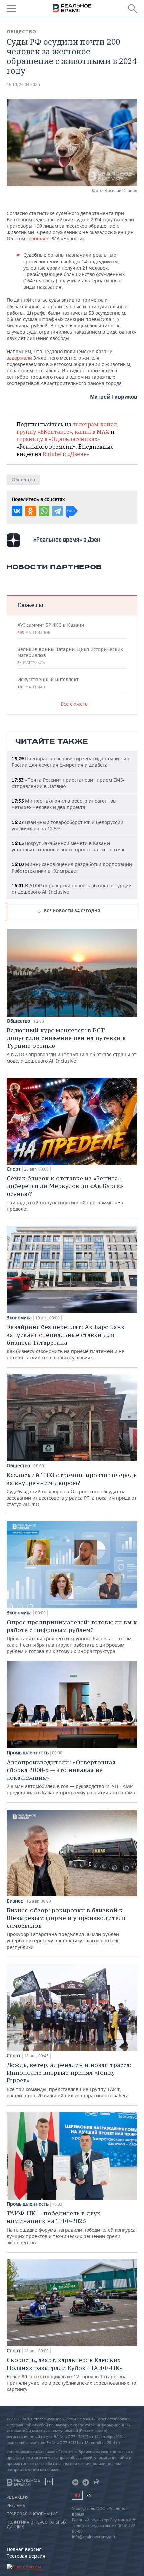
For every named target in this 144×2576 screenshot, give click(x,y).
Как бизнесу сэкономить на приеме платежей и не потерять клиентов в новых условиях (66, 1342)
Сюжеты (30, 605)
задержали (19, 358)
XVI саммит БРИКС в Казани (51, 628)
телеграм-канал (95, 424)
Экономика (19, 1318)
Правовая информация (32, 2514)
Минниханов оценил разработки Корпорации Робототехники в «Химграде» (72, 868)
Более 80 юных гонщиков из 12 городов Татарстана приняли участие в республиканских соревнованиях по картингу (71, 2374)
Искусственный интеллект (48, 683)
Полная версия (24, 2549)
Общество (22, 32)
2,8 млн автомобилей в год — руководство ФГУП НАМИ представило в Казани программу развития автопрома (71, 1777)
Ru (77, 2495)
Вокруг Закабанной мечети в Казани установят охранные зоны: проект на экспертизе (69, 846)
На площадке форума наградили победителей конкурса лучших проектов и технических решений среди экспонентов (71, 2228)
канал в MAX (92, 432)
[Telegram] (57, 511)
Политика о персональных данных (37, 2525)
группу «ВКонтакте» (44, 432)
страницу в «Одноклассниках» (58, 439)
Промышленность (28, 1753)
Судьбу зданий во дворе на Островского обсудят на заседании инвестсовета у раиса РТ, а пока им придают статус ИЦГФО (72, 1489)
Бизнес (15, 1901)
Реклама (16, 2506)
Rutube (52, 454)
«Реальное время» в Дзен (67, 540)
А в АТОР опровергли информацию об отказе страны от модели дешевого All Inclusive (71, 1045)
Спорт (14, 1169)
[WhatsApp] (44, 511)
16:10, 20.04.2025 (23, 84)
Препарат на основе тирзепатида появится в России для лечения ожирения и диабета (71, 762)
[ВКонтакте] (17, 511)
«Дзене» (78, 454)
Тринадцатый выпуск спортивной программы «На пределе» (65, 1193)
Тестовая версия (26, 2556)
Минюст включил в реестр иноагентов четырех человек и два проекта (64, 804)
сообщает (38, 239)
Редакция (18, 2497)
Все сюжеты (75, 704)
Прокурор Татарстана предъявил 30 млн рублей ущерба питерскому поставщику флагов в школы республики (66, 1928)
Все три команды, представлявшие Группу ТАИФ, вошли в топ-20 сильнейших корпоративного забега (69, 2080)
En (89, 2496)
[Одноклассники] (30, 511)
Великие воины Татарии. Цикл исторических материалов (70, 656)
